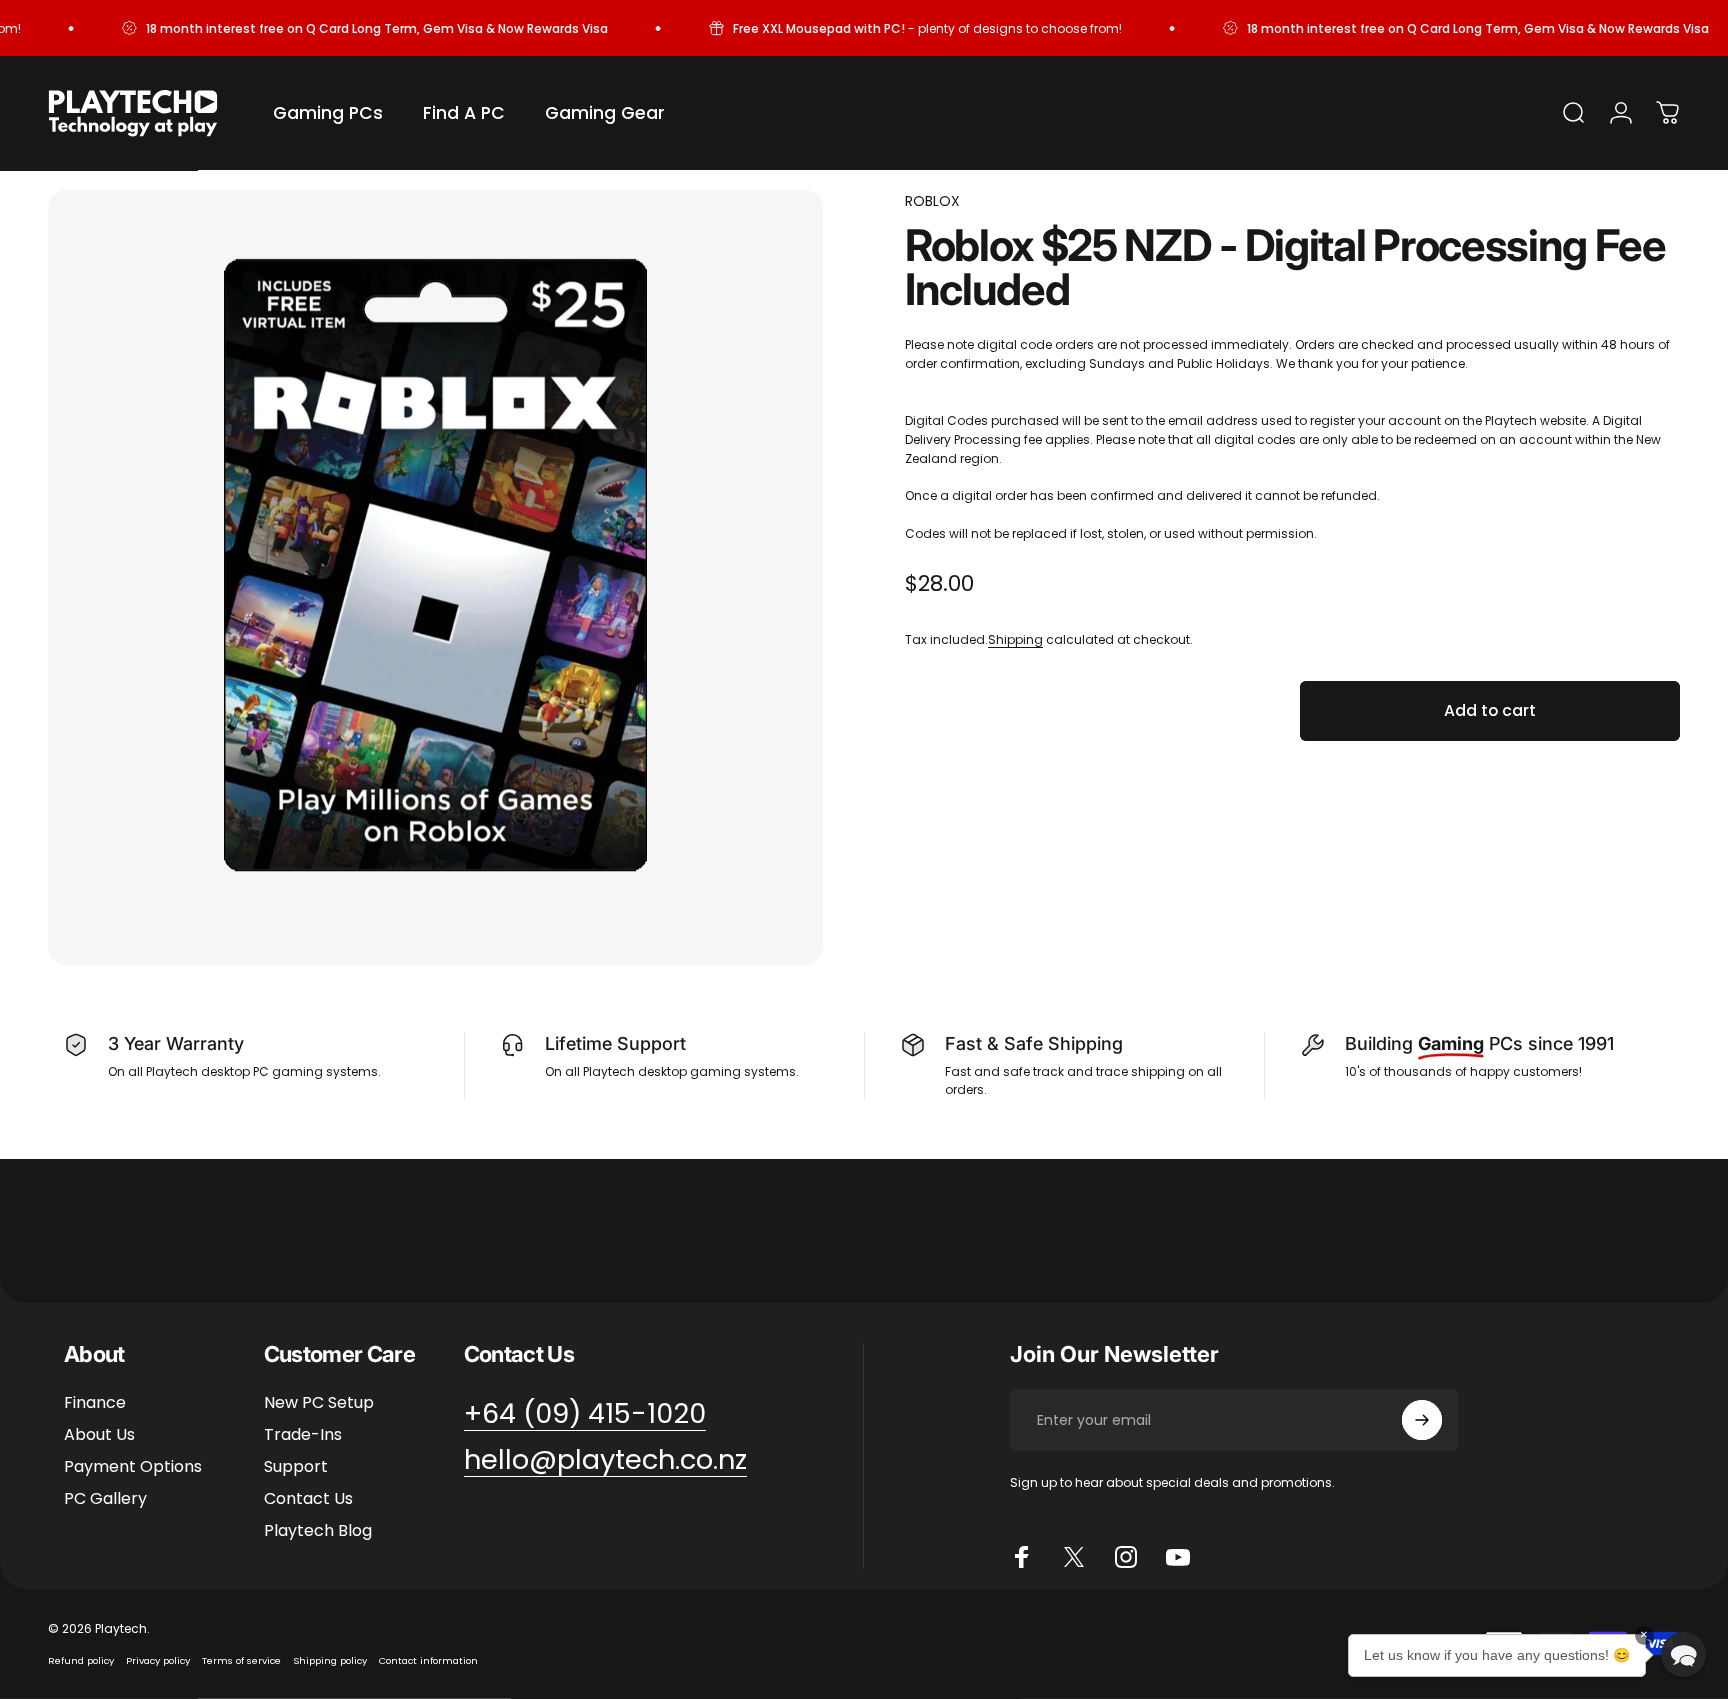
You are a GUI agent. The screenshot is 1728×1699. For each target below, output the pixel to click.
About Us (99, 1435)
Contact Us (308, 1499)
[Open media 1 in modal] (435, 577)
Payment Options (133, 1467)
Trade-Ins (303, 1435)
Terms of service (241, 1660)
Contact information (428, 1660)
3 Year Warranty (176, 1043)
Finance (95, 1403)
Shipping (1015, 639)
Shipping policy (330, 1660)
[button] (1683, 1654)
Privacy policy (158, 1660)
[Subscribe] (1422, 1420)
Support (296, 1467)
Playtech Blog (318, 1531)
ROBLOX (932, 201)
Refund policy (81, 1660)
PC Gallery (105, 1499)
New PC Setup (319, 1403)
